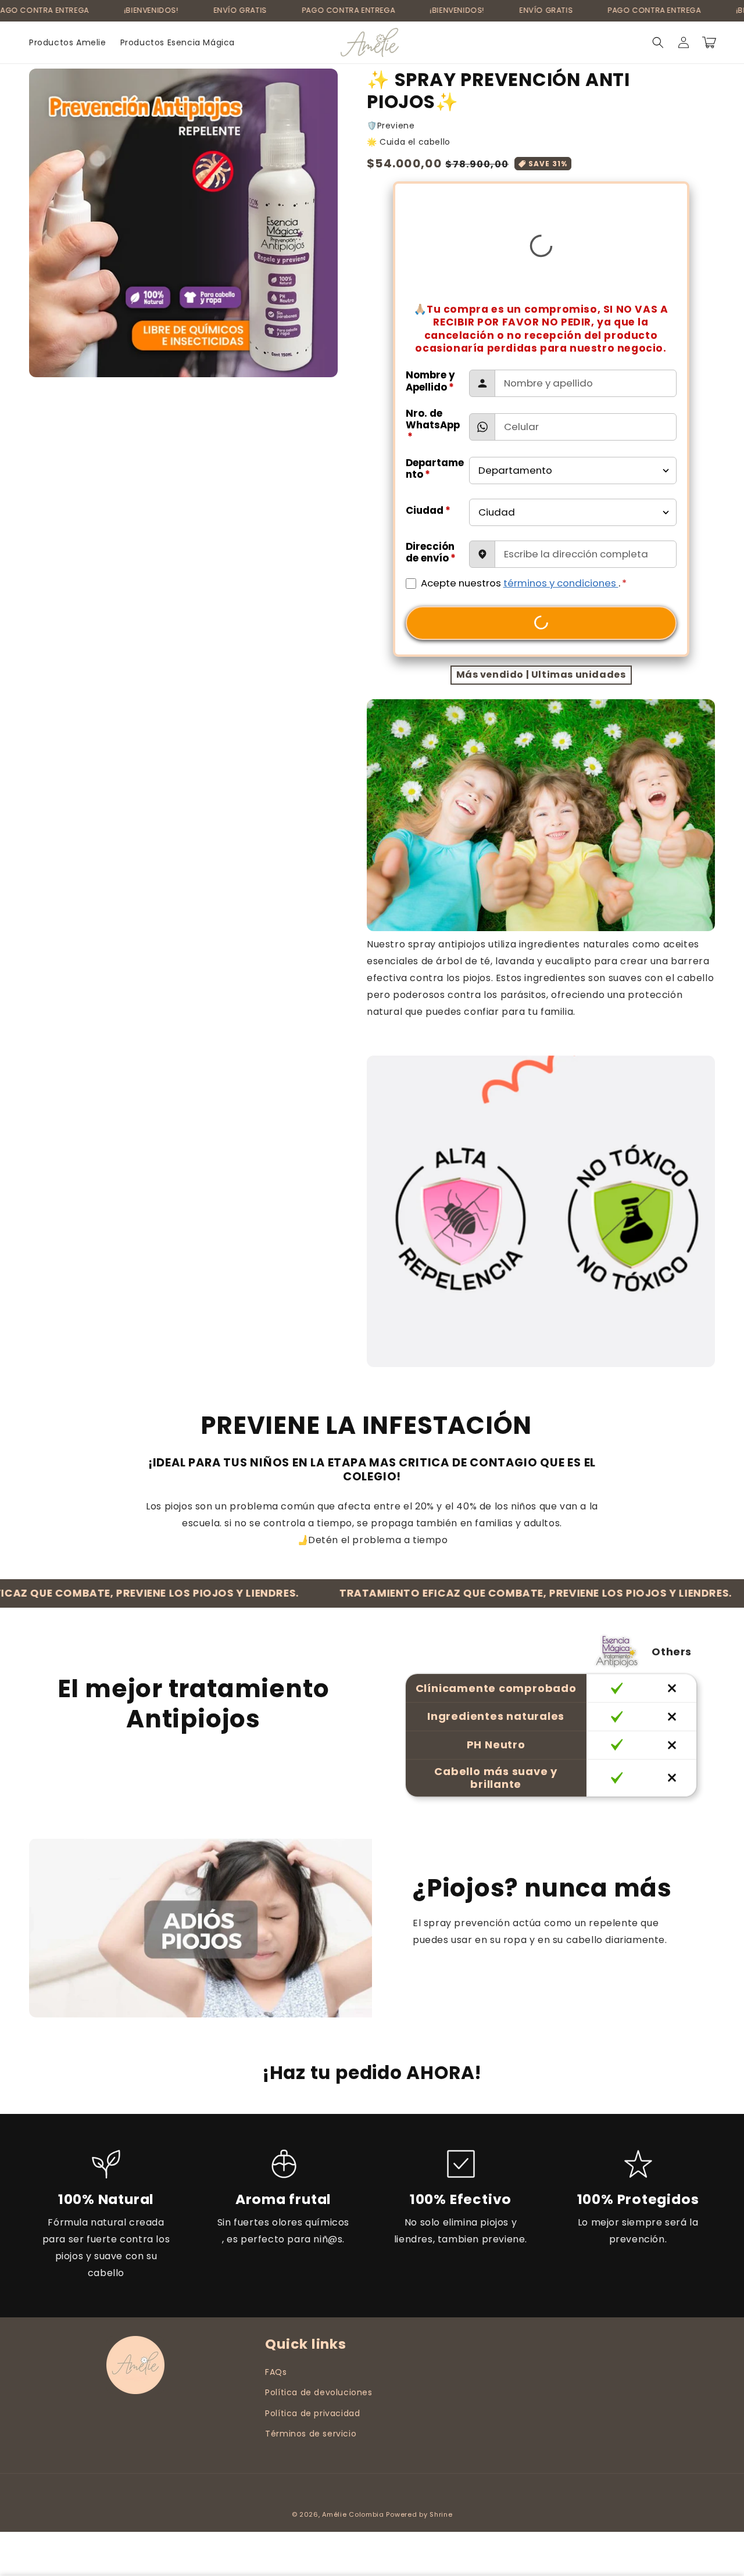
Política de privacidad (312, 2413)
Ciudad (428, 510)
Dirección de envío (431, 552)
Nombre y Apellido (430, 381)
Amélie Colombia (353, 2514)
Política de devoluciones (319, 2392)
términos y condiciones (561, 583)
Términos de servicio (311, 2434)
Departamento (435, 468)
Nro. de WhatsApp (433, 425)
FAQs (276, 2372)
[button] (658, 42)
